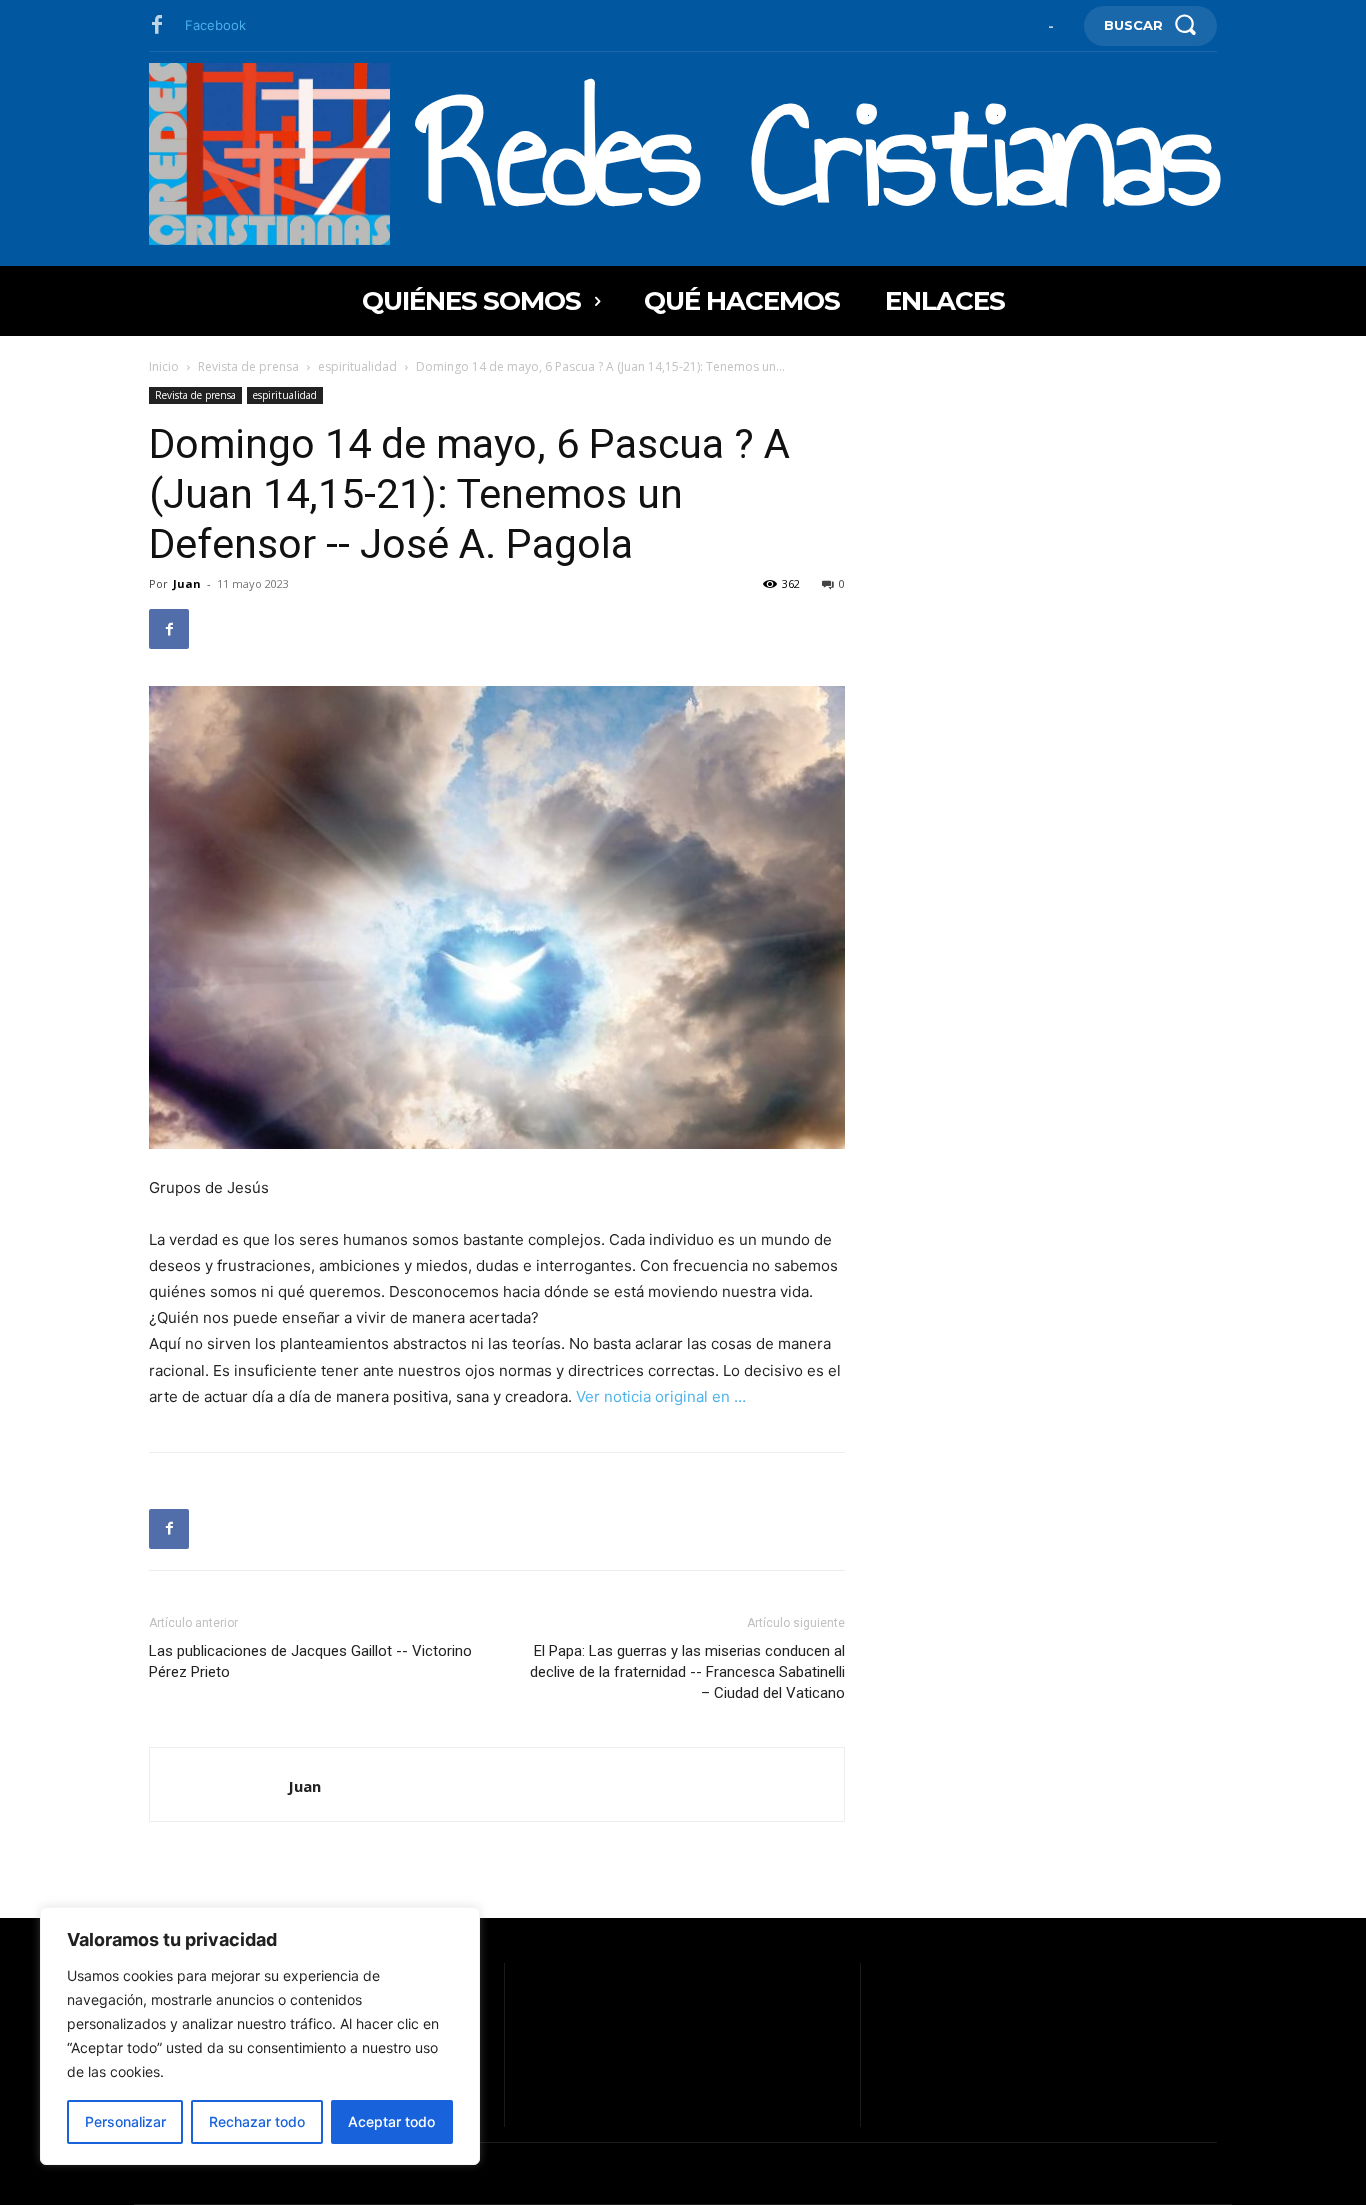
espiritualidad (357, 366)
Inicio (164, 366)
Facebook (215, 25)
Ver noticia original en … (661, 1396)
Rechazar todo (257, 2121)
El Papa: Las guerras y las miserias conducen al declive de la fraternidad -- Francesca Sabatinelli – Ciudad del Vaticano (687, 1672)
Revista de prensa (248, 366)
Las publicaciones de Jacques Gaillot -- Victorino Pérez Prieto (310, 1661)
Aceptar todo (391, 2121)
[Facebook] (157, 26)
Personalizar (125, 2121)
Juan (187, 583)
